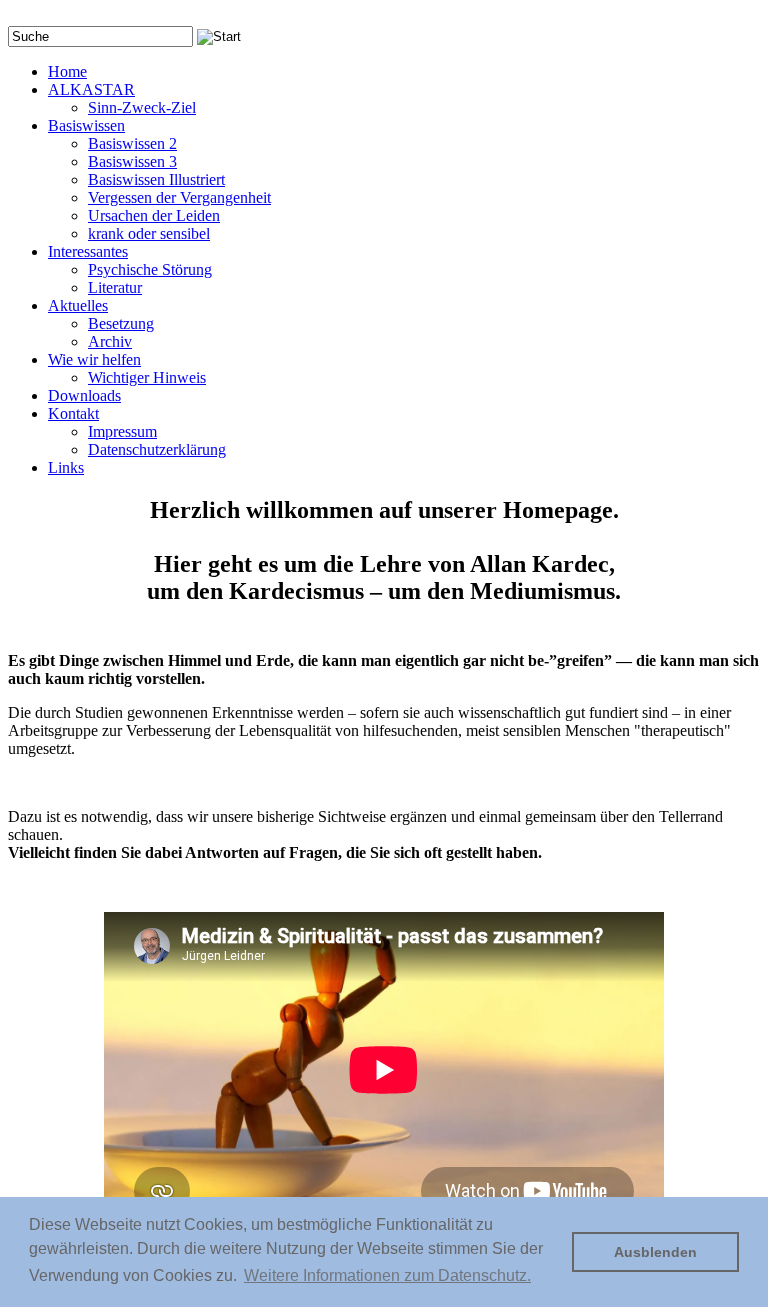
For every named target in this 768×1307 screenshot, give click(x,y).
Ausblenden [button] (655, 1252)
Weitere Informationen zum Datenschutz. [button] (387, 1275)
